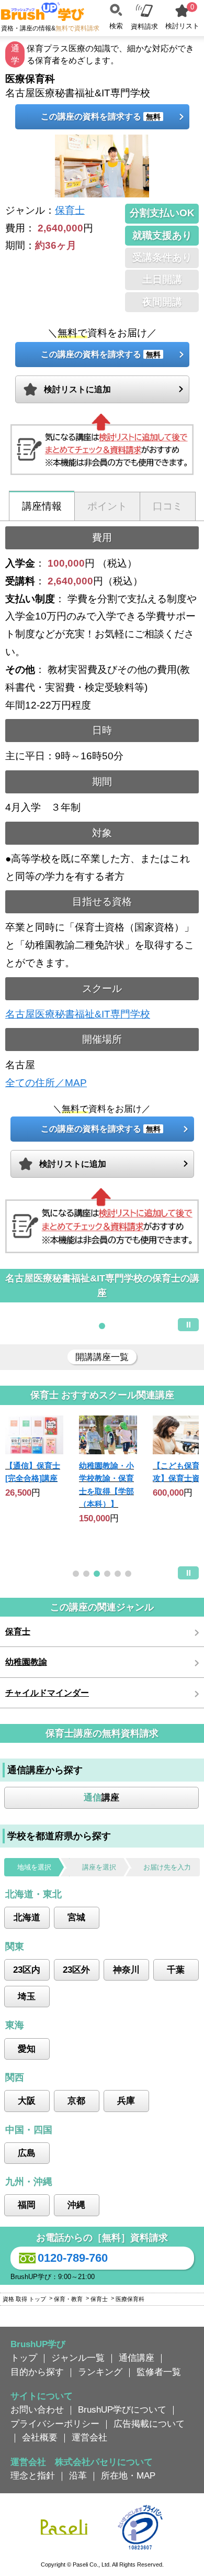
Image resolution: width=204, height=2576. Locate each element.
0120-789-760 (73, 2258)
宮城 (76, 1917)
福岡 (27, 2205)
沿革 (78, 2475)
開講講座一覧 (102, 1357)
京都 (76, 2100)
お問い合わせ (37, 2409)
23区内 (27, 1970)
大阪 (27, 2100)
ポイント (107, 506)
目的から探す (37, 2372)
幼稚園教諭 (26, 1662)
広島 (27, 2153)
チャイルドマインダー (47, 1693)
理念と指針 (33, 2475)
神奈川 (126, 1970)
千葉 (176, 1970)
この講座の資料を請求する (101, 117)
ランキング (100, 2372)
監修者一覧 (159, 2372)
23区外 (76, 1970)
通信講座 (137, 2358)
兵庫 (126, 2100)
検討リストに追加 (77, 389)
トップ (24, 2358)
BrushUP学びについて (122, 2409)
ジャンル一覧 (78, 2358)
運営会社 (89, 2437)
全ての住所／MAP (46, 1083)
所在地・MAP (128, 2475)
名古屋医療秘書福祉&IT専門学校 (78, 1014)
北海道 (27, 1917)
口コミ (168, 506)
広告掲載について (149, 2424)
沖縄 (76, 2205)
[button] (102, 1326)
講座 (101, 1797)
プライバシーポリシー (55, 2424)
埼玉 (27, 1996)
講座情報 (42, 506)
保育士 (70, 210)
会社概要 (40, 2437)
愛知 (27, 2049)
